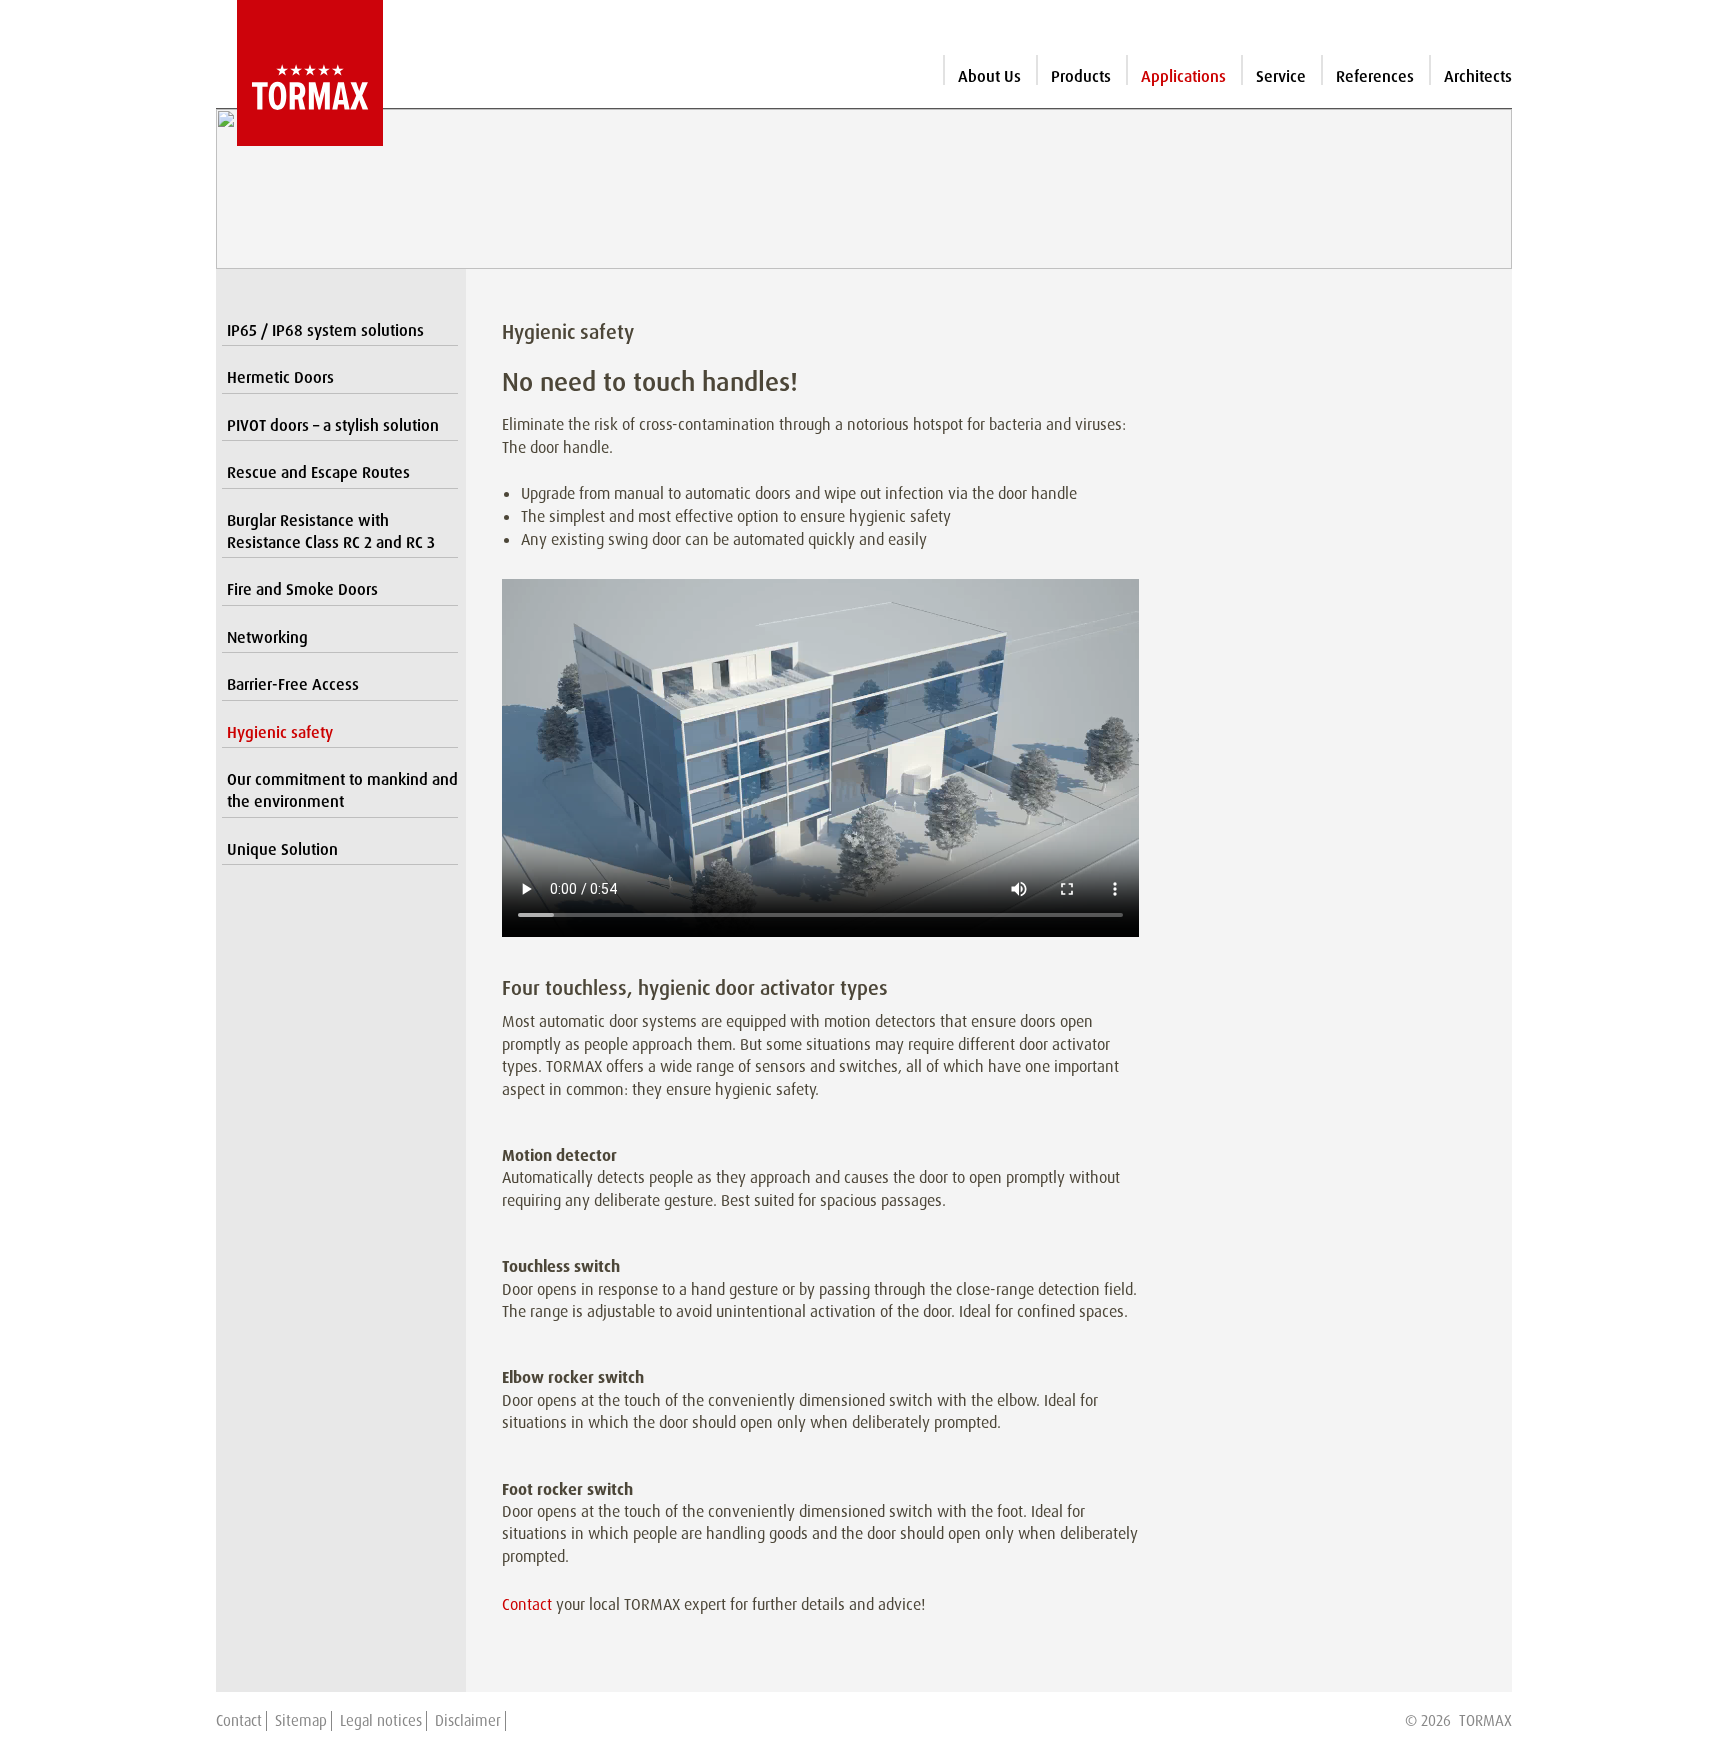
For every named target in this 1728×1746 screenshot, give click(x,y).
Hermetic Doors (280, 377)
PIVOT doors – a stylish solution (333, 425)
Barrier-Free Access (293, 684)
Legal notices (381, 1721)
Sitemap (301, 1721)
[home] (299, 73)
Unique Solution (282, 849)
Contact (527, 1604)
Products (1081, 76)
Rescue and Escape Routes (318, 472)
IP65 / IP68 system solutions (325, 330)
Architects (1478, 76)
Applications (1183, 76)
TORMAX (1485, 1721)
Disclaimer (468, 1721)
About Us (989, 76)
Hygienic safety (280, 732)
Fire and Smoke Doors (302, 589)
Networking (267, 637)
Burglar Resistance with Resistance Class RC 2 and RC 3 (331, 531)
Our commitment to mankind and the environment (342, 790)
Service (1281, 76)
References (1375, 76)
